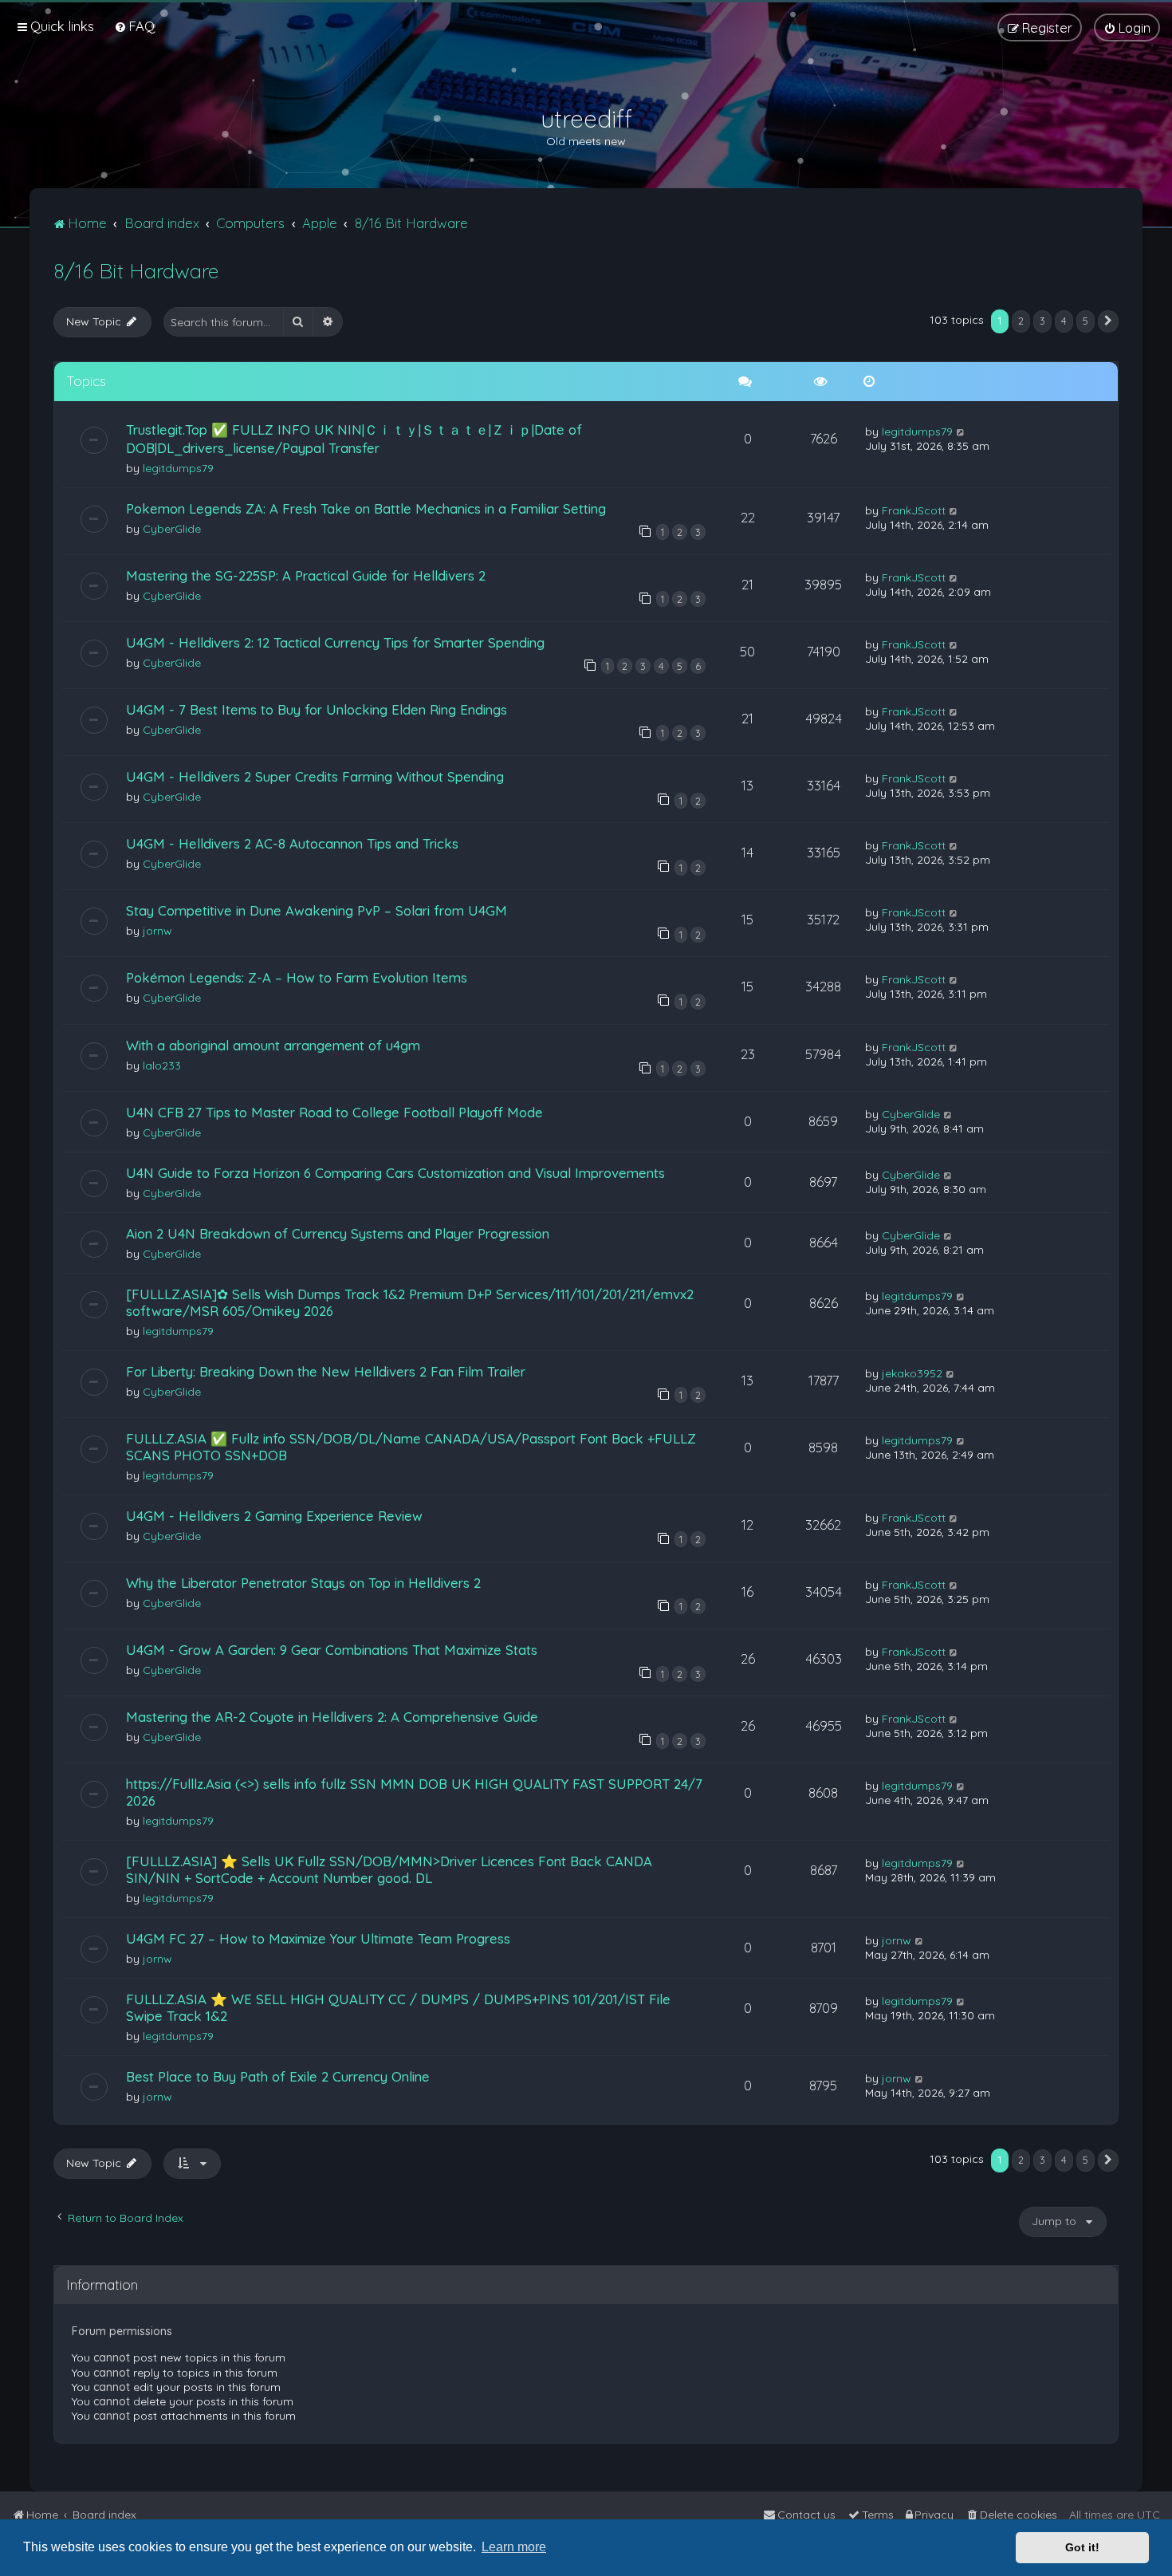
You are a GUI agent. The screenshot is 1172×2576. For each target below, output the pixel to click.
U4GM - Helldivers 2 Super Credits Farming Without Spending (315, 776)
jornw (157, 931)
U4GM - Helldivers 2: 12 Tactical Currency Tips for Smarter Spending (335, 642)
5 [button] (1085, 321)
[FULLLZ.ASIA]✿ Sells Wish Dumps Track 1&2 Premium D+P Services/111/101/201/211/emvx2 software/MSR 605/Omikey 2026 (410, 1302)
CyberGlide (172, 529)
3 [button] (1042, 321)
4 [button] (1064, 321)
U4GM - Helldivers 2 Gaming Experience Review (274, 1516)
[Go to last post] (961, 431)
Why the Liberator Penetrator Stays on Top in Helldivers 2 (303, 1583)
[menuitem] (134, 26)
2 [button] (1021, 321)
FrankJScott (914, 510)
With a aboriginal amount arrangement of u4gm (273, 1045)
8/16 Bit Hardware (136, 271)
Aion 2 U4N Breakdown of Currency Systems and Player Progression (338, 1233)
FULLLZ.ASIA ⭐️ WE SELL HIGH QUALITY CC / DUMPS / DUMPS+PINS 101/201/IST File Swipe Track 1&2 (398, 2007)
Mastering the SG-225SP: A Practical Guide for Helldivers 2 (306, 575)
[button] (1108, 321)
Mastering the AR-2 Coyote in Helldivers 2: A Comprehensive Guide (332, 1717)
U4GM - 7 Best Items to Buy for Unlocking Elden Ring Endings (317, 709)
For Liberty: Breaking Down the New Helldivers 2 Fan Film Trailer (326, 1371)
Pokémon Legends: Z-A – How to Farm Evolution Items (297, 977)
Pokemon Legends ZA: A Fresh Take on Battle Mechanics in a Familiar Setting (366, 508)
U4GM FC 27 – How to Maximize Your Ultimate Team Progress (318, 1938)
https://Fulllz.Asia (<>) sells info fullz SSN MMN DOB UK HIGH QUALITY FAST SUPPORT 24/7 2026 (414, 1792)
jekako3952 (912, 1373)
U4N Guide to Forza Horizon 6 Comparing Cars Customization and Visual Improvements (395, 1173)
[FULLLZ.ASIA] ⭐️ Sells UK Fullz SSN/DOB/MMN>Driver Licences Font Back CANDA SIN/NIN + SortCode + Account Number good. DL (389, 1869)
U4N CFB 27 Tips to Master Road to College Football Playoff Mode (334, 1112)
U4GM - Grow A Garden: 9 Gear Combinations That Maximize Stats (332, 1650)
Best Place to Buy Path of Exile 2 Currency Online (278, 2076)
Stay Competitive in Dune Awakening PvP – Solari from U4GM (317, 910)
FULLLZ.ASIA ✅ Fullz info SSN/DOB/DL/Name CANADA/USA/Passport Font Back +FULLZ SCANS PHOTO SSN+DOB (411, 1447)
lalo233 (162, 1065)
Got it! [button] (1082, 2547)
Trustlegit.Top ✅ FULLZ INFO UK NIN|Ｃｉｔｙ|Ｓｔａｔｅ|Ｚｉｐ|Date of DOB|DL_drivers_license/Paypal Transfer (354, 439)
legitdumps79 (178, 468)
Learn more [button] (514, 2547)
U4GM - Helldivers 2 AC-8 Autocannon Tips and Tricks (292, 843)
